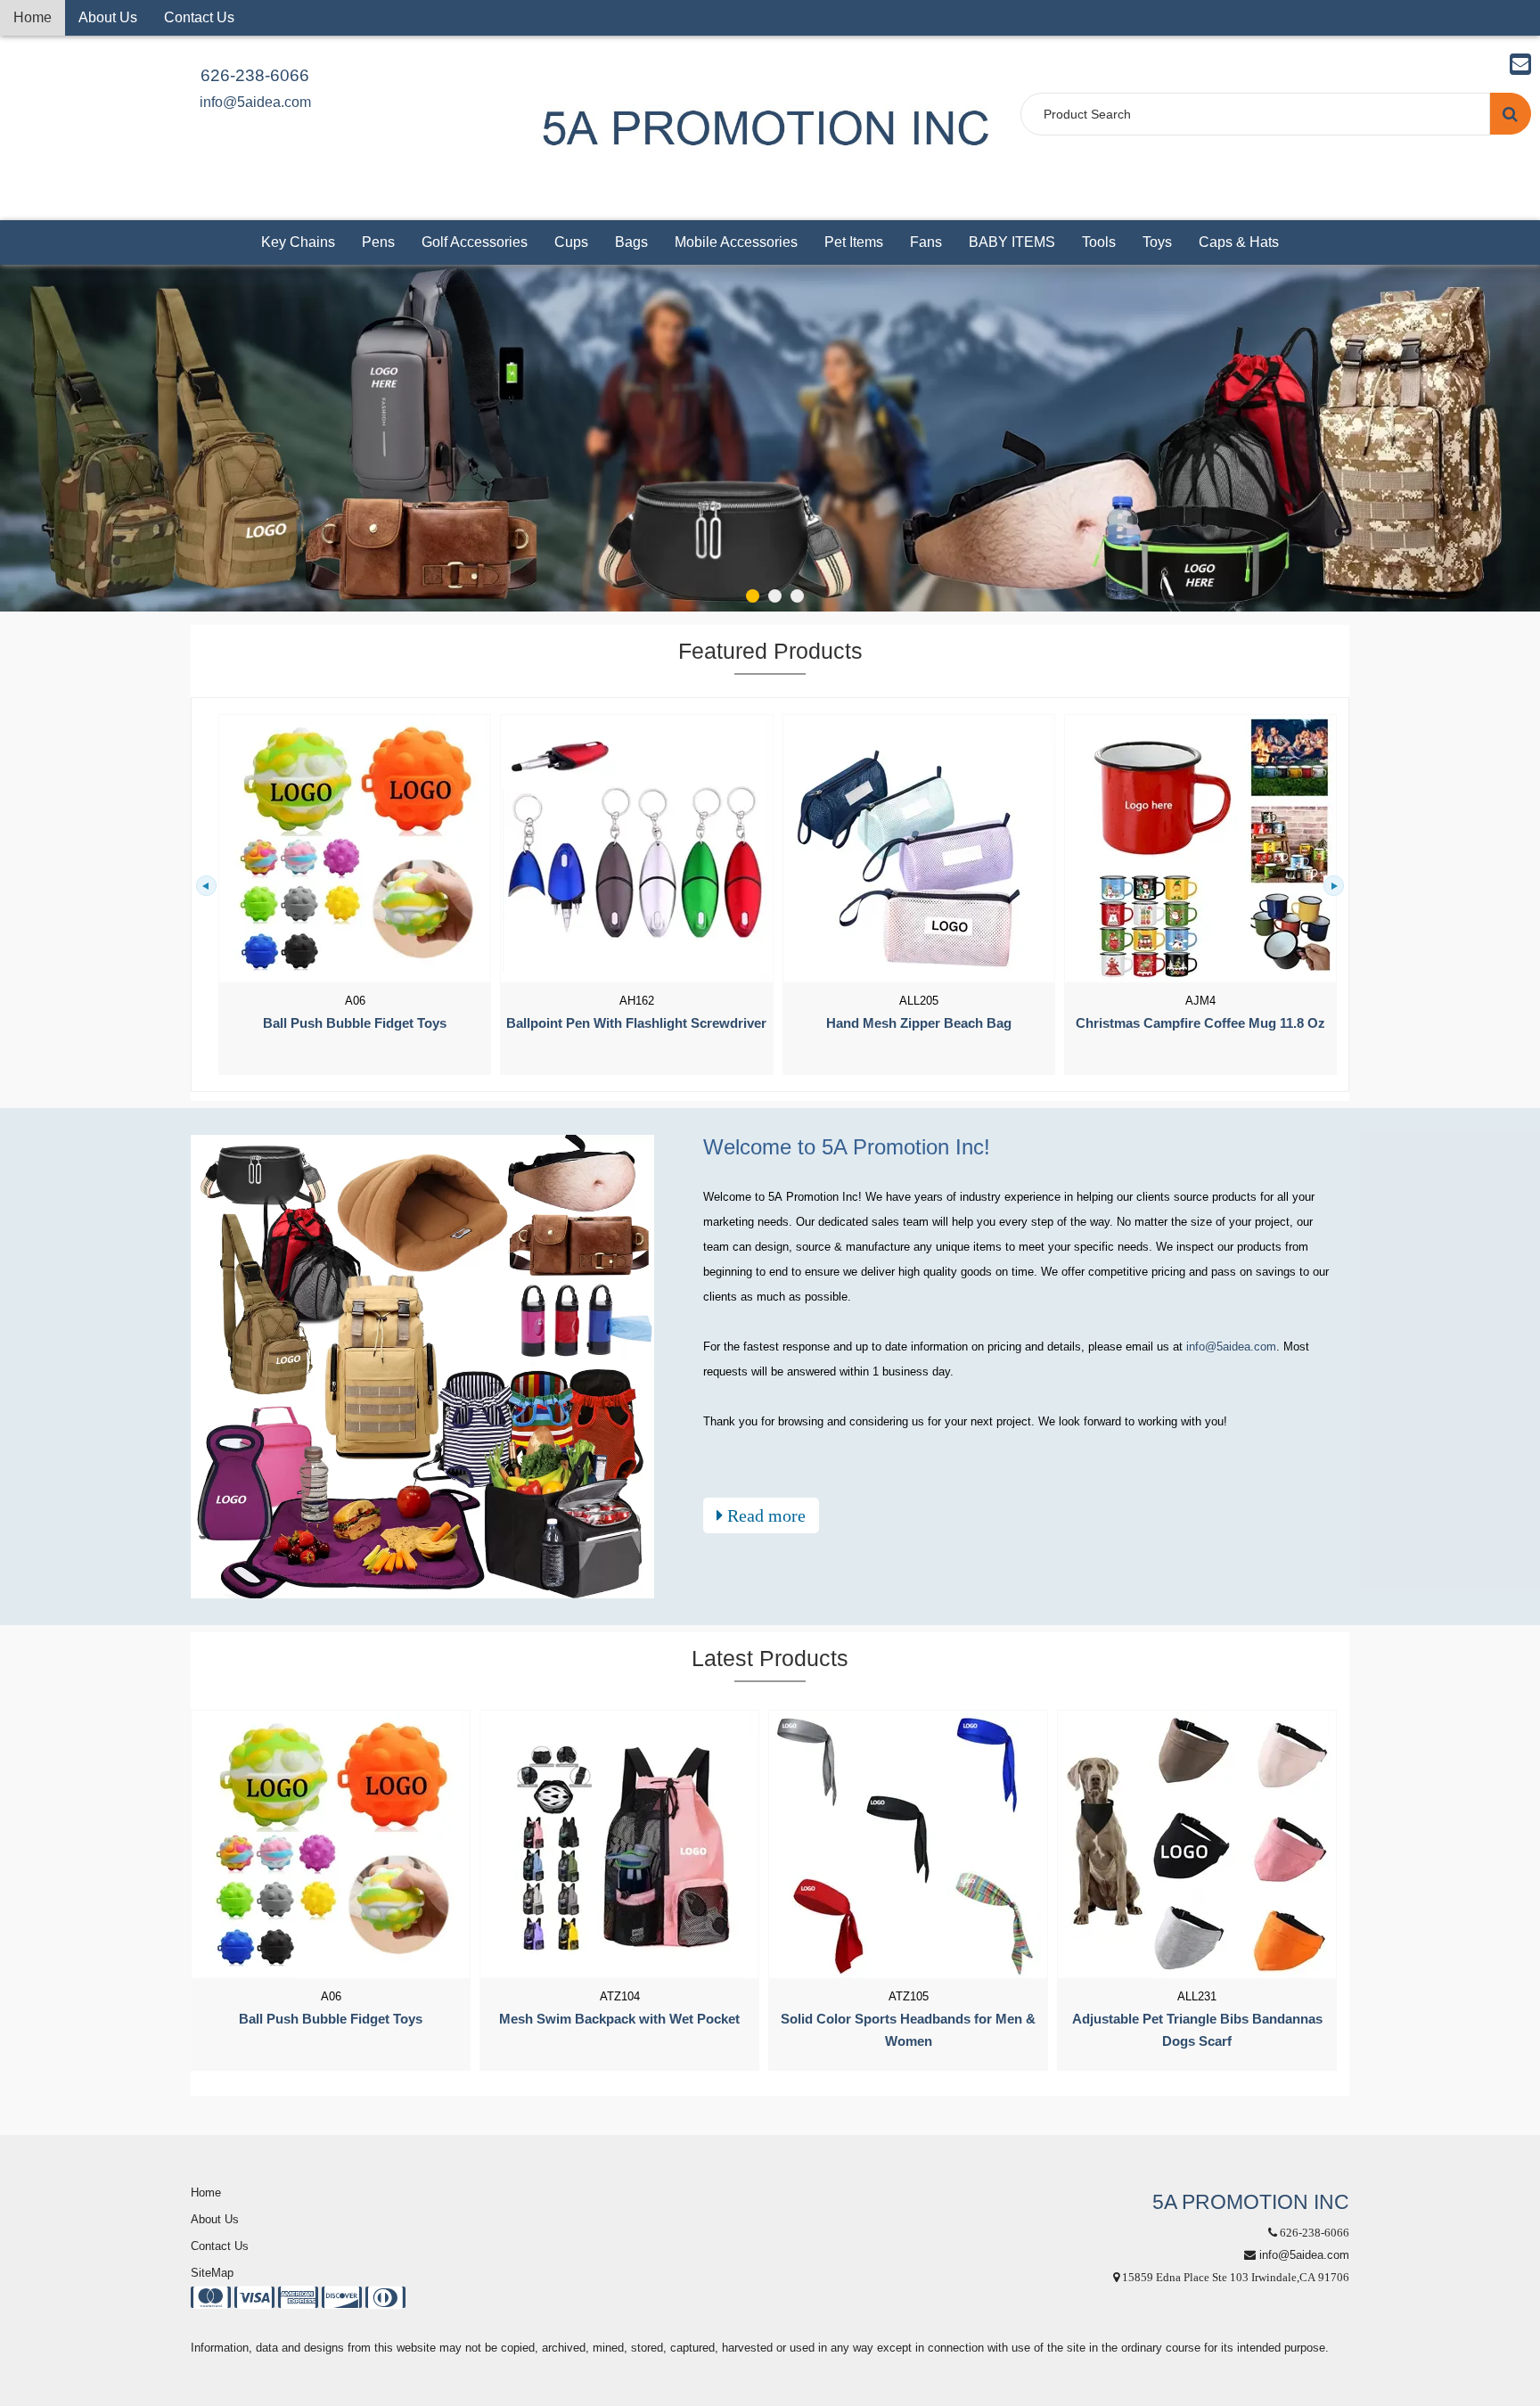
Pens (378, 242)
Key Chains (298, 242)
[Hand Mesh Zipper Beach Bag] (919, 849)
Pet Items (854, 242)
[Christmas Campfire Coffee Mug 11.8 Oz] (1200, 849)
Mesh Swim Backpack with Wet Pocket (619, 2019)
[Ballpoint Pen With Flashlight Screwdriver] (636, 849)
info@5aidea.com (255, 102)
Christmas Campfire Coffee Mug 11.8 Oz (1200, 1023)
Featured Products (770, 651)
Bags (631, 242)
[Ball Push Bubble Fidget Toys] (355, 849)
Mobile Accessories (736, 242)
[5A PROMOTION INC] (766, 127)
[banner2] (770, 438)
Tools (1099, 242)
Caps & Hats (1239, 242)
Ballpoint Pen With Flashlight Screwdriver (636, 1023)
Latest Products (770, 1658)
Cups (571, 242)
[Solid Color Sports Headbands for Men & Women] (908, 1844)
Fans (926, 242)
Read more (764, 1515)
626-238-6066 (255, 75)
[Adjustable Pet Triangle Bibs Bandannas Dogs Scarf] (1197, 1844)
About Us (108, 17)
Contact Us (199, 17)
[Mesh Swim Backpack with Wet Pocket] (619, 1844)
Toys (1157, 242)
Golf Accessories (475, 242)
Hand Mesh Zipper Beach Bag (919, 1023)
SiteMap (212, 2273)
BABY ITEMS (1012, 242)
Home (33, 17)
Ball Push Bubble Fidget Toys (355, 1023)
